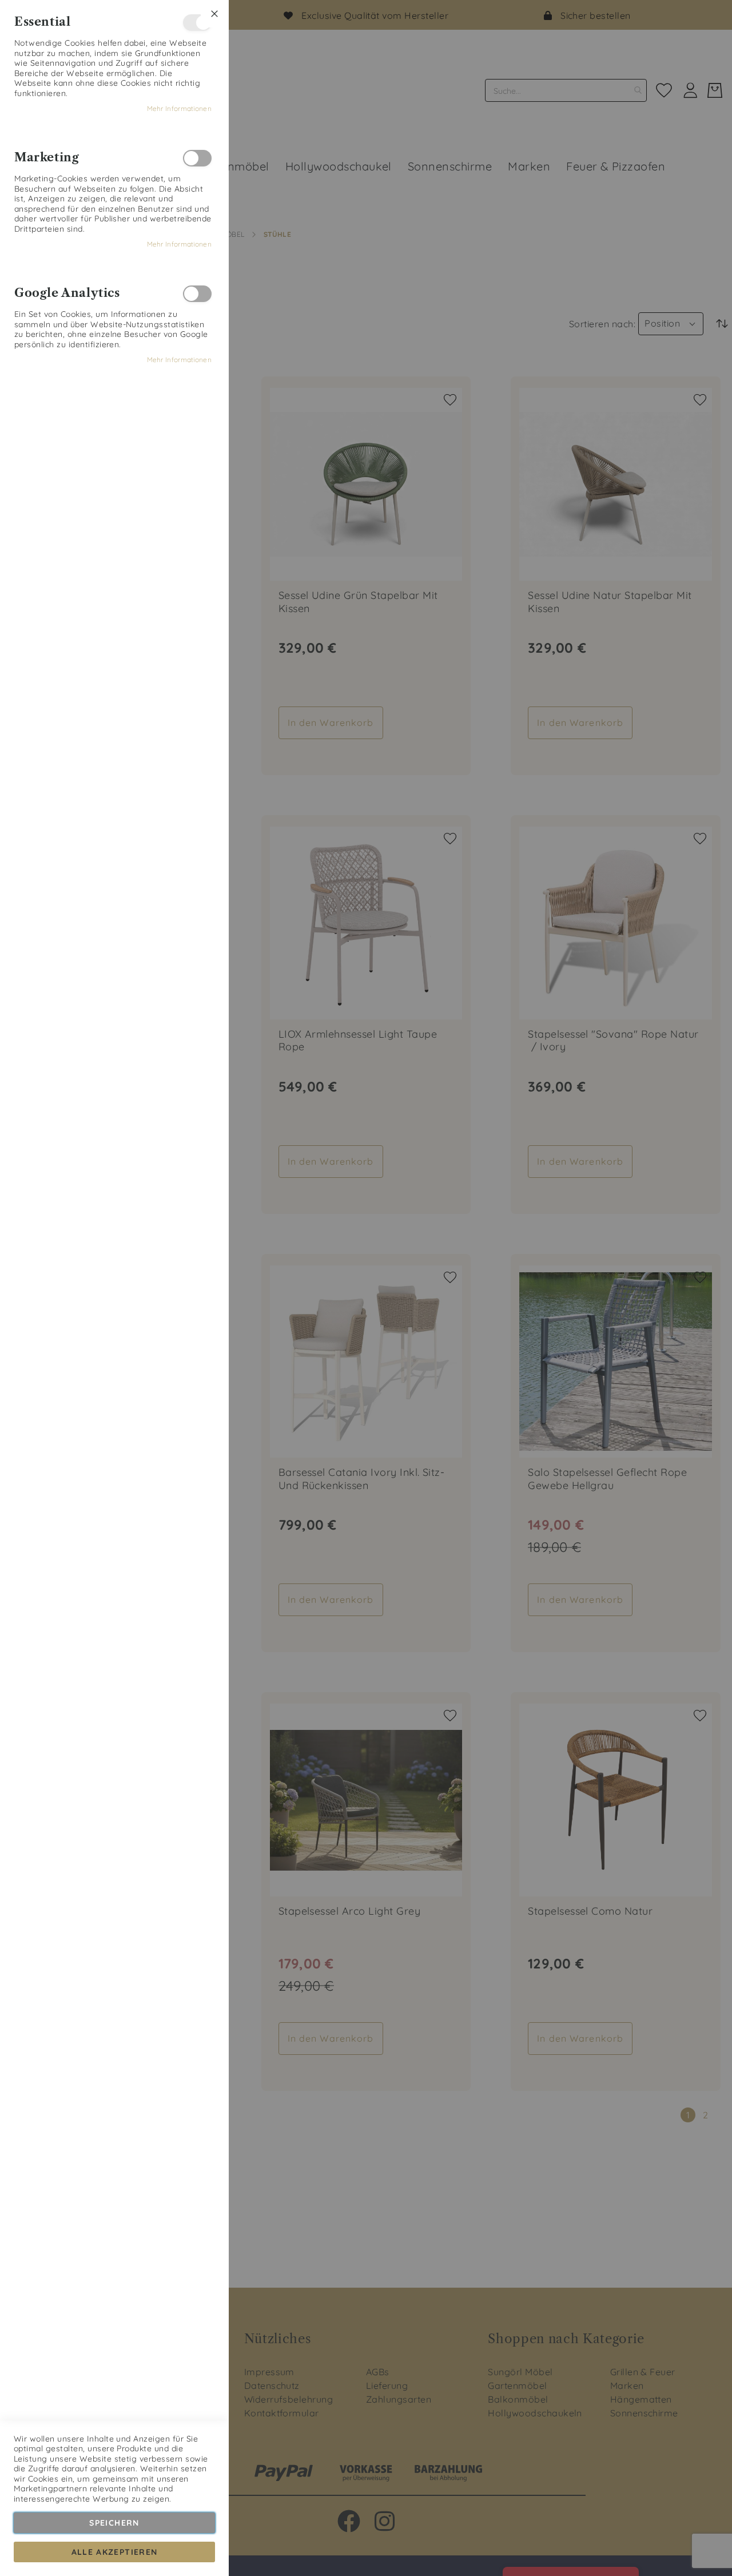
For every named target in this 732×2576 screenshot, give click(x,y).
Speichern (114, 2523)
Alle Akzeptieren (115, 2552)
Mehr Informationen (179, 108)
